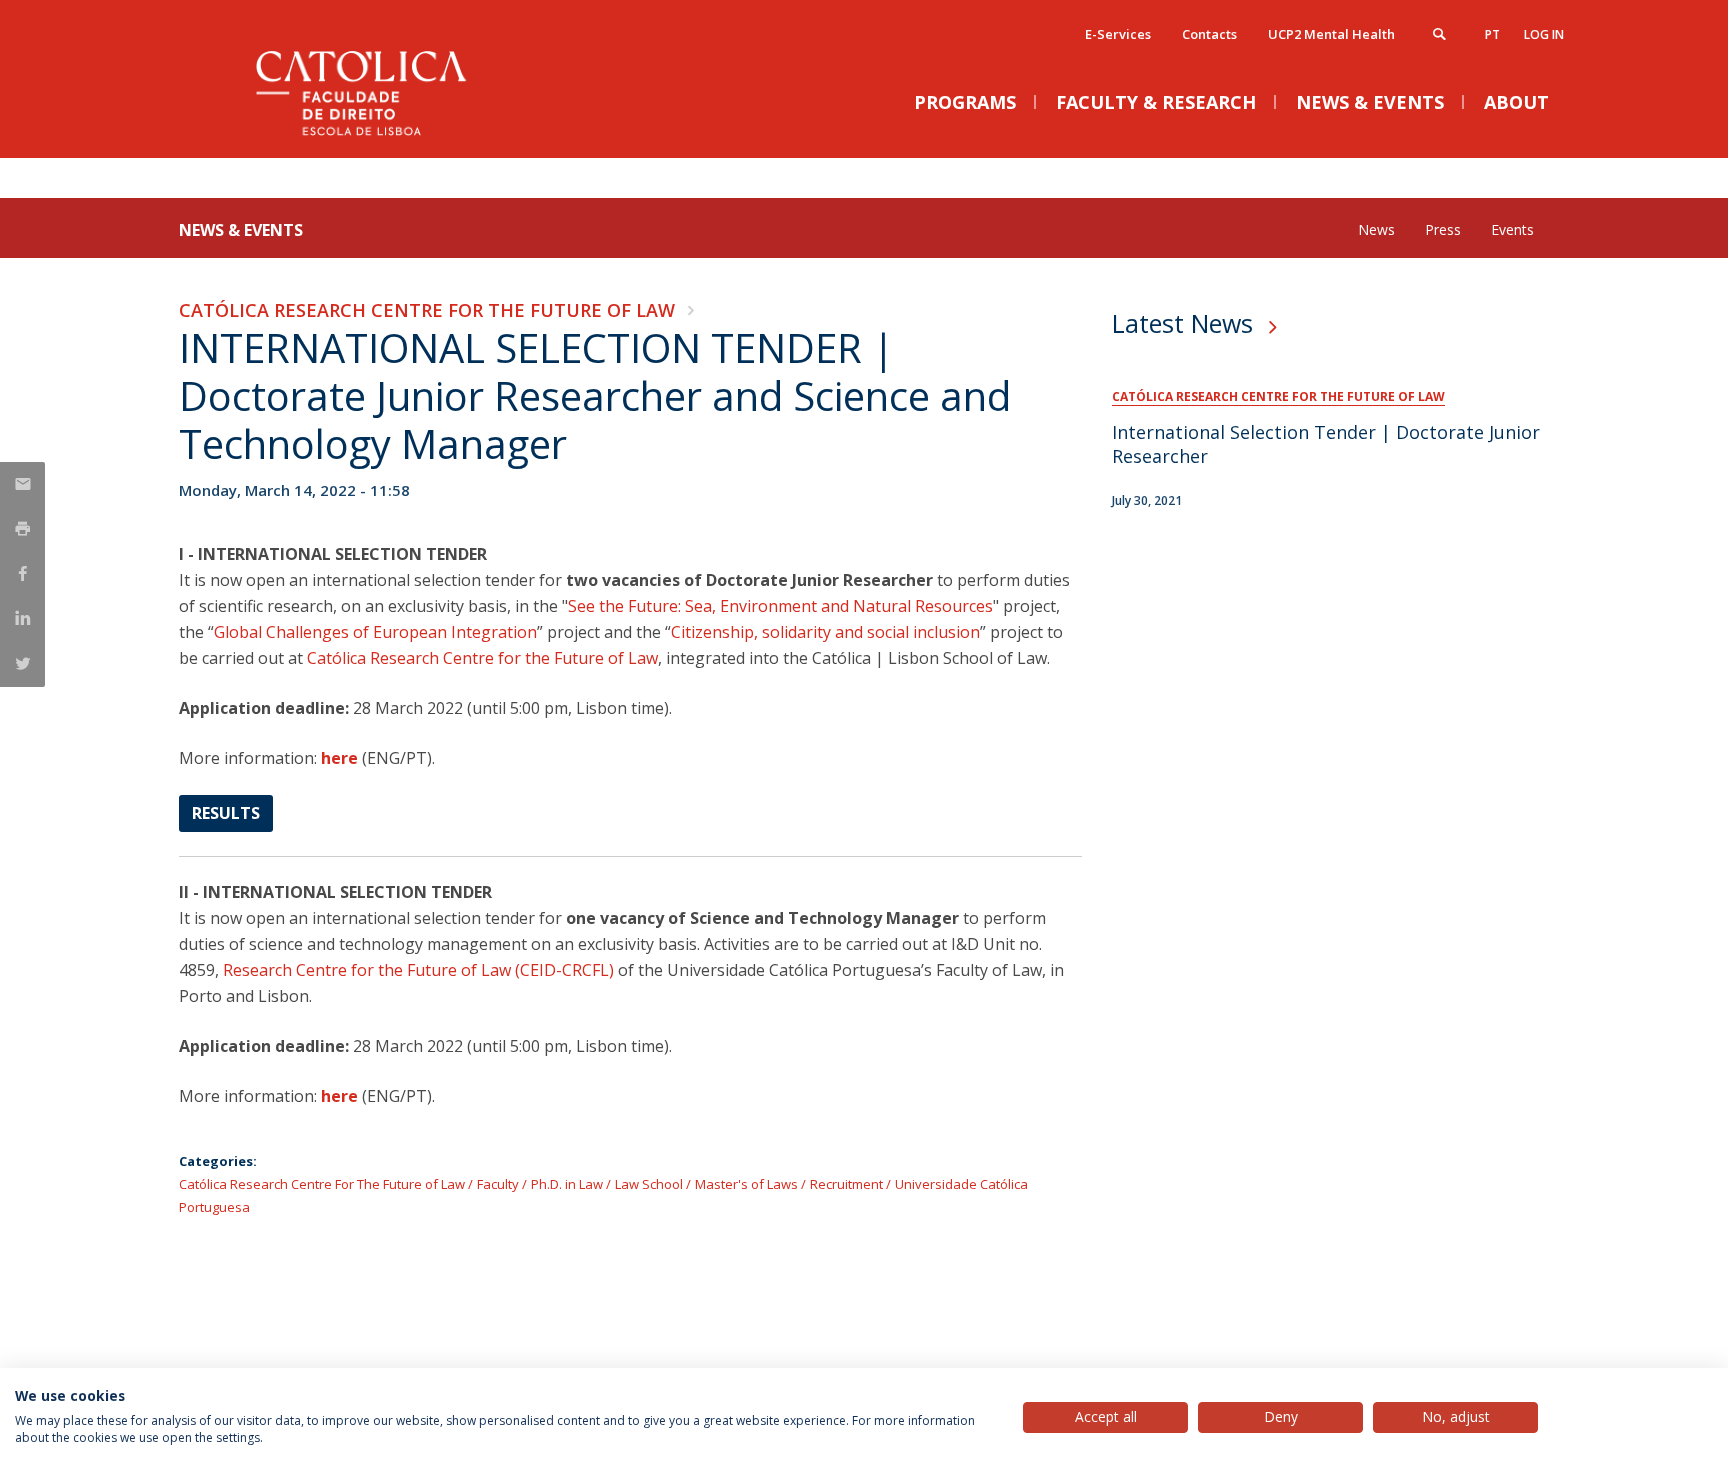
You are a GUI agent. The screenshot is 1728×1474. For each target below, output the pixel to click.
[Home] (379, 137)
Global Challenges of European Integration (375, 632)
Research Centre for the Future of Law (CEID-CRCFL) (418, 970)
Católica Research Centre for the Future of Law (482, 658)
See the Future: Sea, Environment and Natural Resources (780, 606)
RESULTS (226, 813)
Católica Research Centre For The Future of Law (427, 310)
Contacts (1209, 34)
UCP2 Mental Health (1331, 34)
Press (1443, 229)
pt (1492, 34)
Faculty (498, 1184)
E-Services (1118, 34)
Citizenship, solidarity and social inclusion (825, 632)
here (339, 758)
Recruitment (846, 1184)
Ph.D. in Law (567, 1184)
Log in (1544, 34)
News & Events (241, 230)
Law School (649, 1184)
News (1376, 229)
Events (1512, 229)
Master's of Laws (746, 1184)
